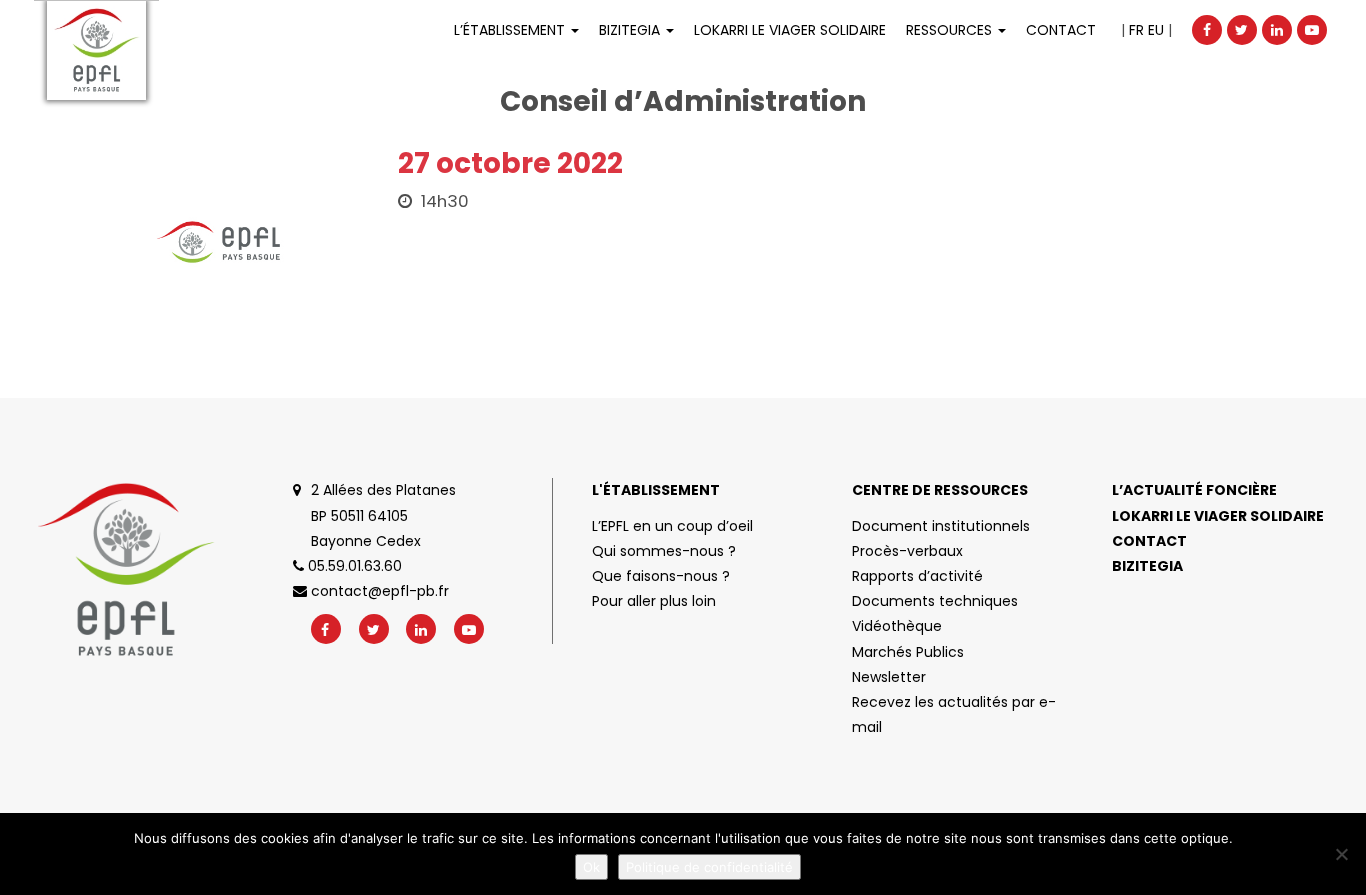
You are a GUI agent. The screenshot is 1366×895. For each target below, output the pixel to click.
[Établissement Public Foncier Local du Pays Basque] (96, 50)
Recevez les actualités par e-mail (954, 714)
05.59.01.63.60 (353, 566)
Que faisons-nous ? (661, 576)
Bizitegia (631, 30)
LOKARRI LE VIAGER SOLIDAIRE (790, 30)
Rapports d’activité (917, 576)
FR (1136, 30)
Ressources (951, 30)
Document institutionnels (941, 526)
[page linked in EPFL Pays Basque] (1277, 30)
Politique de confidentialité (709, 867)
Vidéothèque (897, 626)
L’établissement (511, 30)
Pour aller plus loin (654, 601)
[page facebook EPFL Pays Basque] (1207, 30)
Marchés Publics (908, 652)
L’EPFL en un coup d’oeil (672, 526)
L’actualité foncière (1194, 490)
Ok (591, 867)
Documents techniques (935, 601)
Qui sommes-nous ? (664, 551)
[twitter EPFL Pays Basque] (1242, 30)
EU (1156, 30)
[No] (1341, 854)
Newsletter (889, 677)
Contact (1061, 30)
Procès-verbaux (907, 551)
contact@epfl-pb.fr (378, 591)
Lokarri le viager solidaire (1218, 516)
